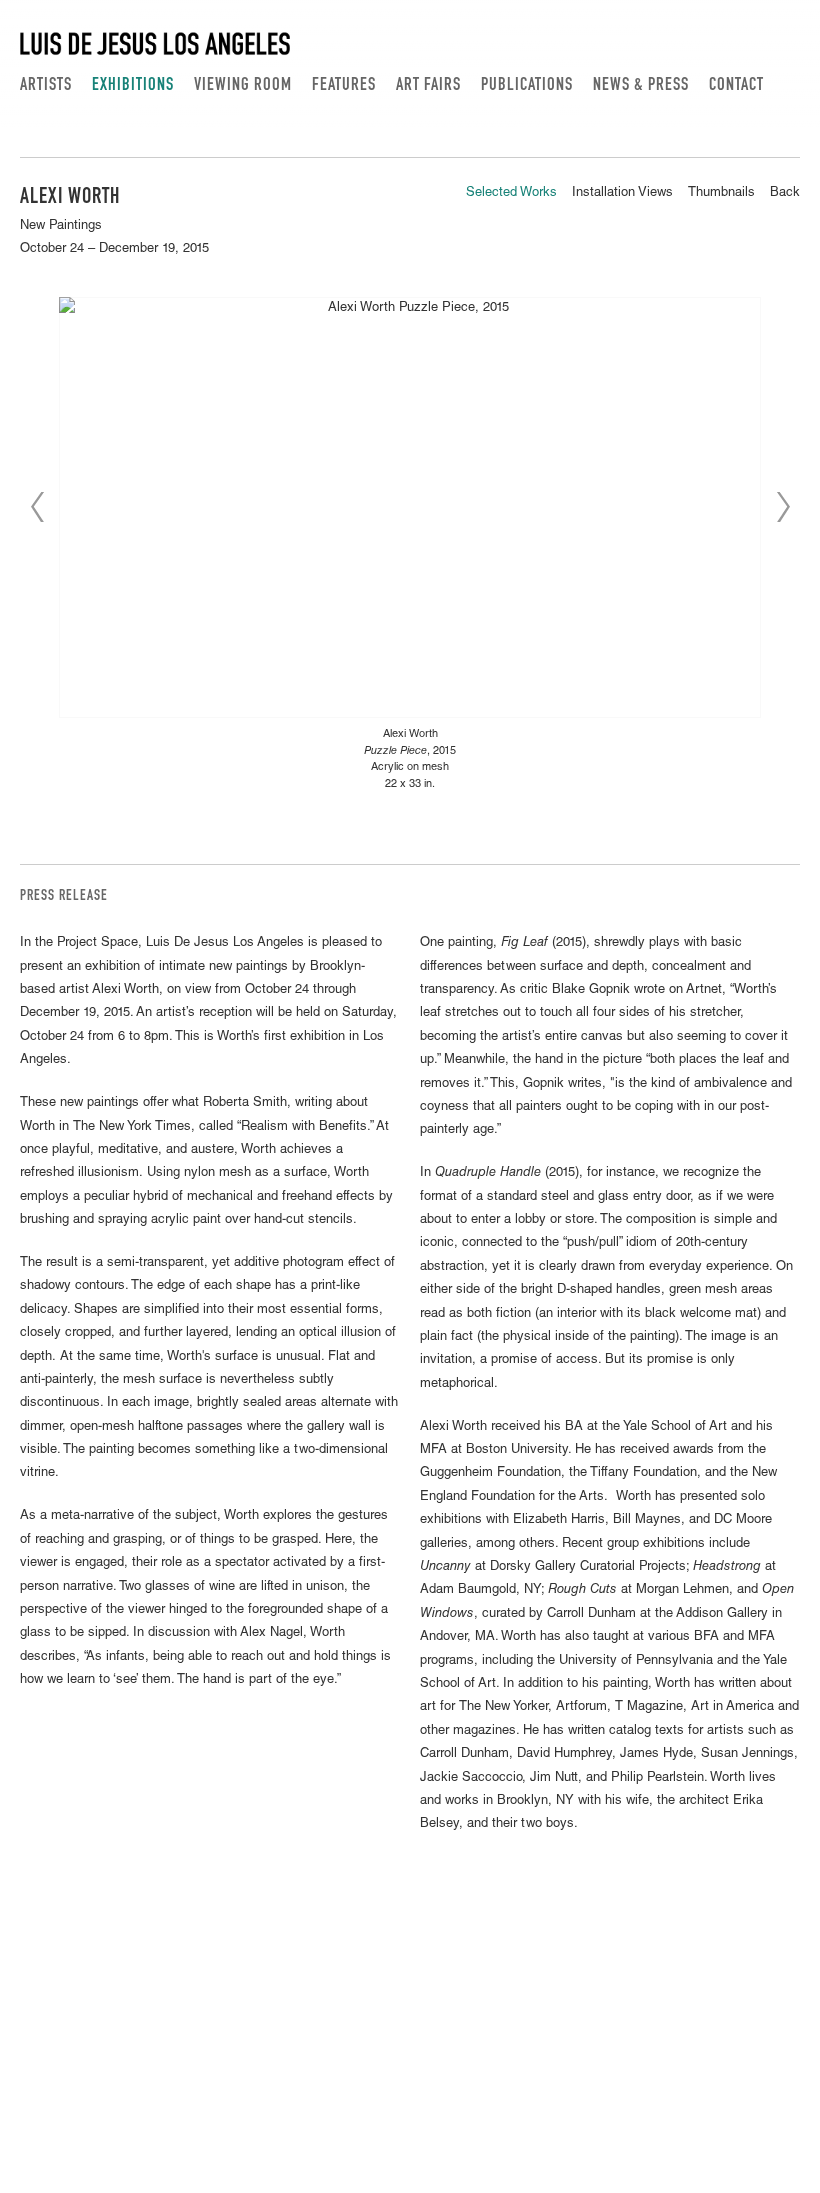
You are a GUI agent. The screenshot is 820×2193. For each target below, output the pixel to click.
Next (783, 507)
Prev (37, 507)
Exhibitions (133, 86)
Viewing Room (243, 86)
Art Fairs (428, 86)
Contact (736, 86)
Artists (46, 86)
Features (344, 86)
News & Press (641, 86)
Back (785, 193)
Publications (527, 86)
